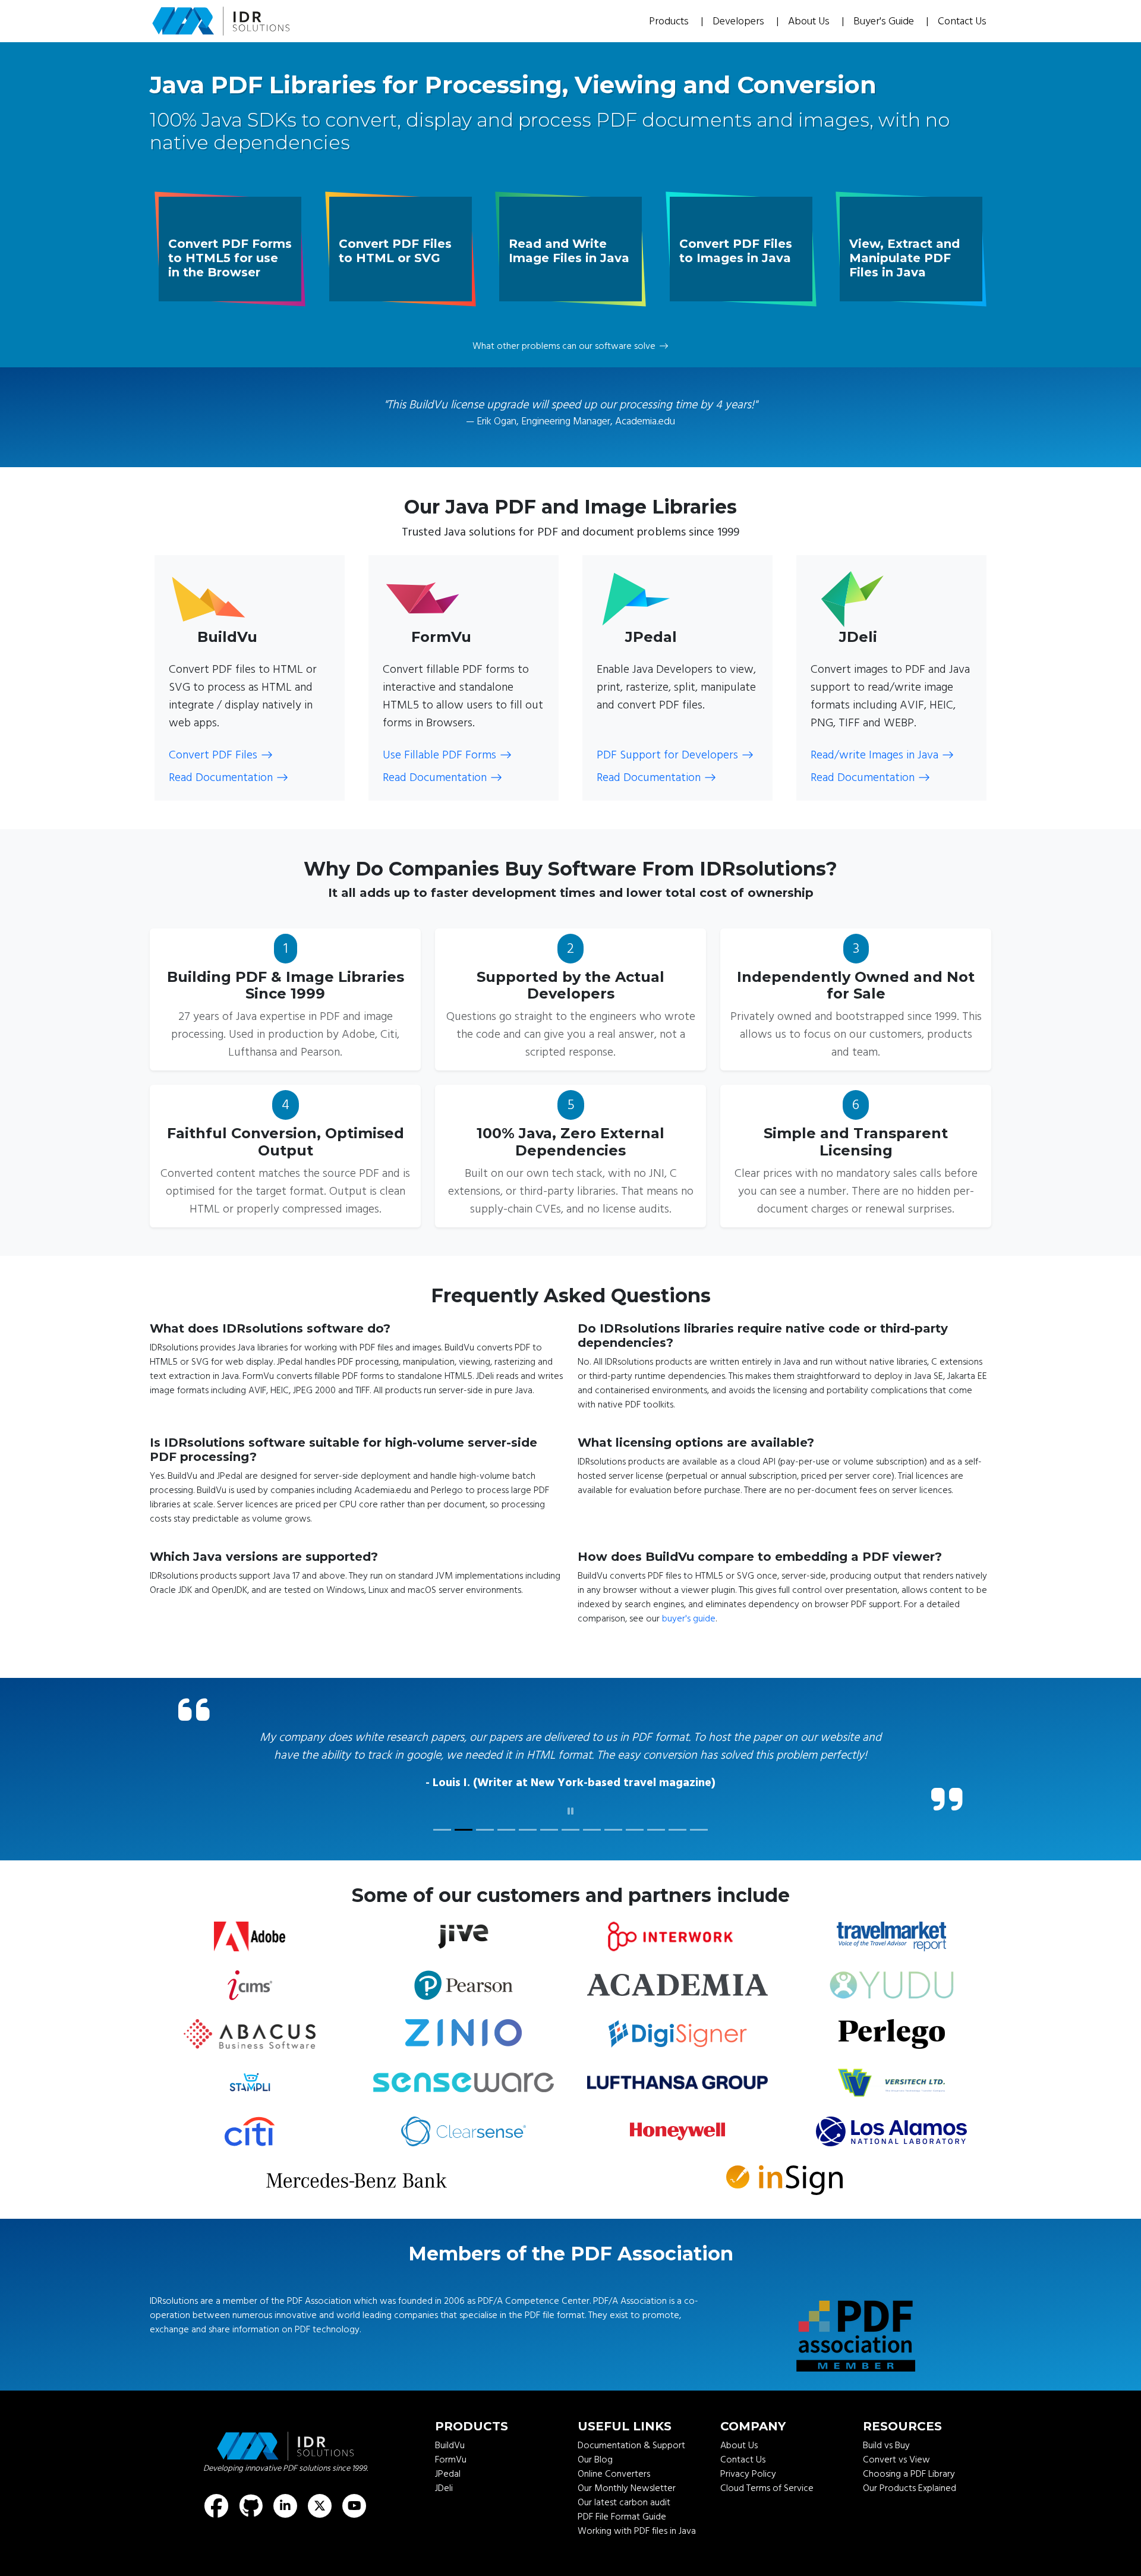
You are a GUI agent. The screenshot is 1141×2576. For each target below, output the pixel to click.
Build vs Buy (886, 2481)
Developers (740, 21)
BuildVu (450, 2481)
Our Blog (595, 2495)
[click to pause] (570, 1847)
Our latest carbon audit (624, 2538)
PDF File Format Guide (622, 2552)
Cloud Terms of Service (767, 2524)
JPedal (448, 2509)
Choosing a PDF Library (909, 2509)
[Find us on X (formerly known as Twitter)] (320, 2542)
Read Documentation (221, 777)
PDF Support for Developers (667, 755)
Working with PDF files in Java (637, 2566)
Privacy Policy (748, 2509)
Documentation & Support (631, 2481)
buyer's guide (689, 1618)
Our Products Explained (910, 2524)
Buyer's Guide (885, 21)
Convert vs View (896, 2495)
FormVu (451, 2495)
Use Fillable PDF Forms (439, 755)
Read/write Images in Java (874, 755)
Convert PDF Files (213, 755)
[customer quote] (442, 1865)
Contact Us (962, 21)
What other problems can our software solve (564, 346)
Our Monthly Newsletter (627, 2524)
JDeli (444, 2524)
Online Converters (614, 2509)
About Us (810, 21)
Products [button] (670, 21)
